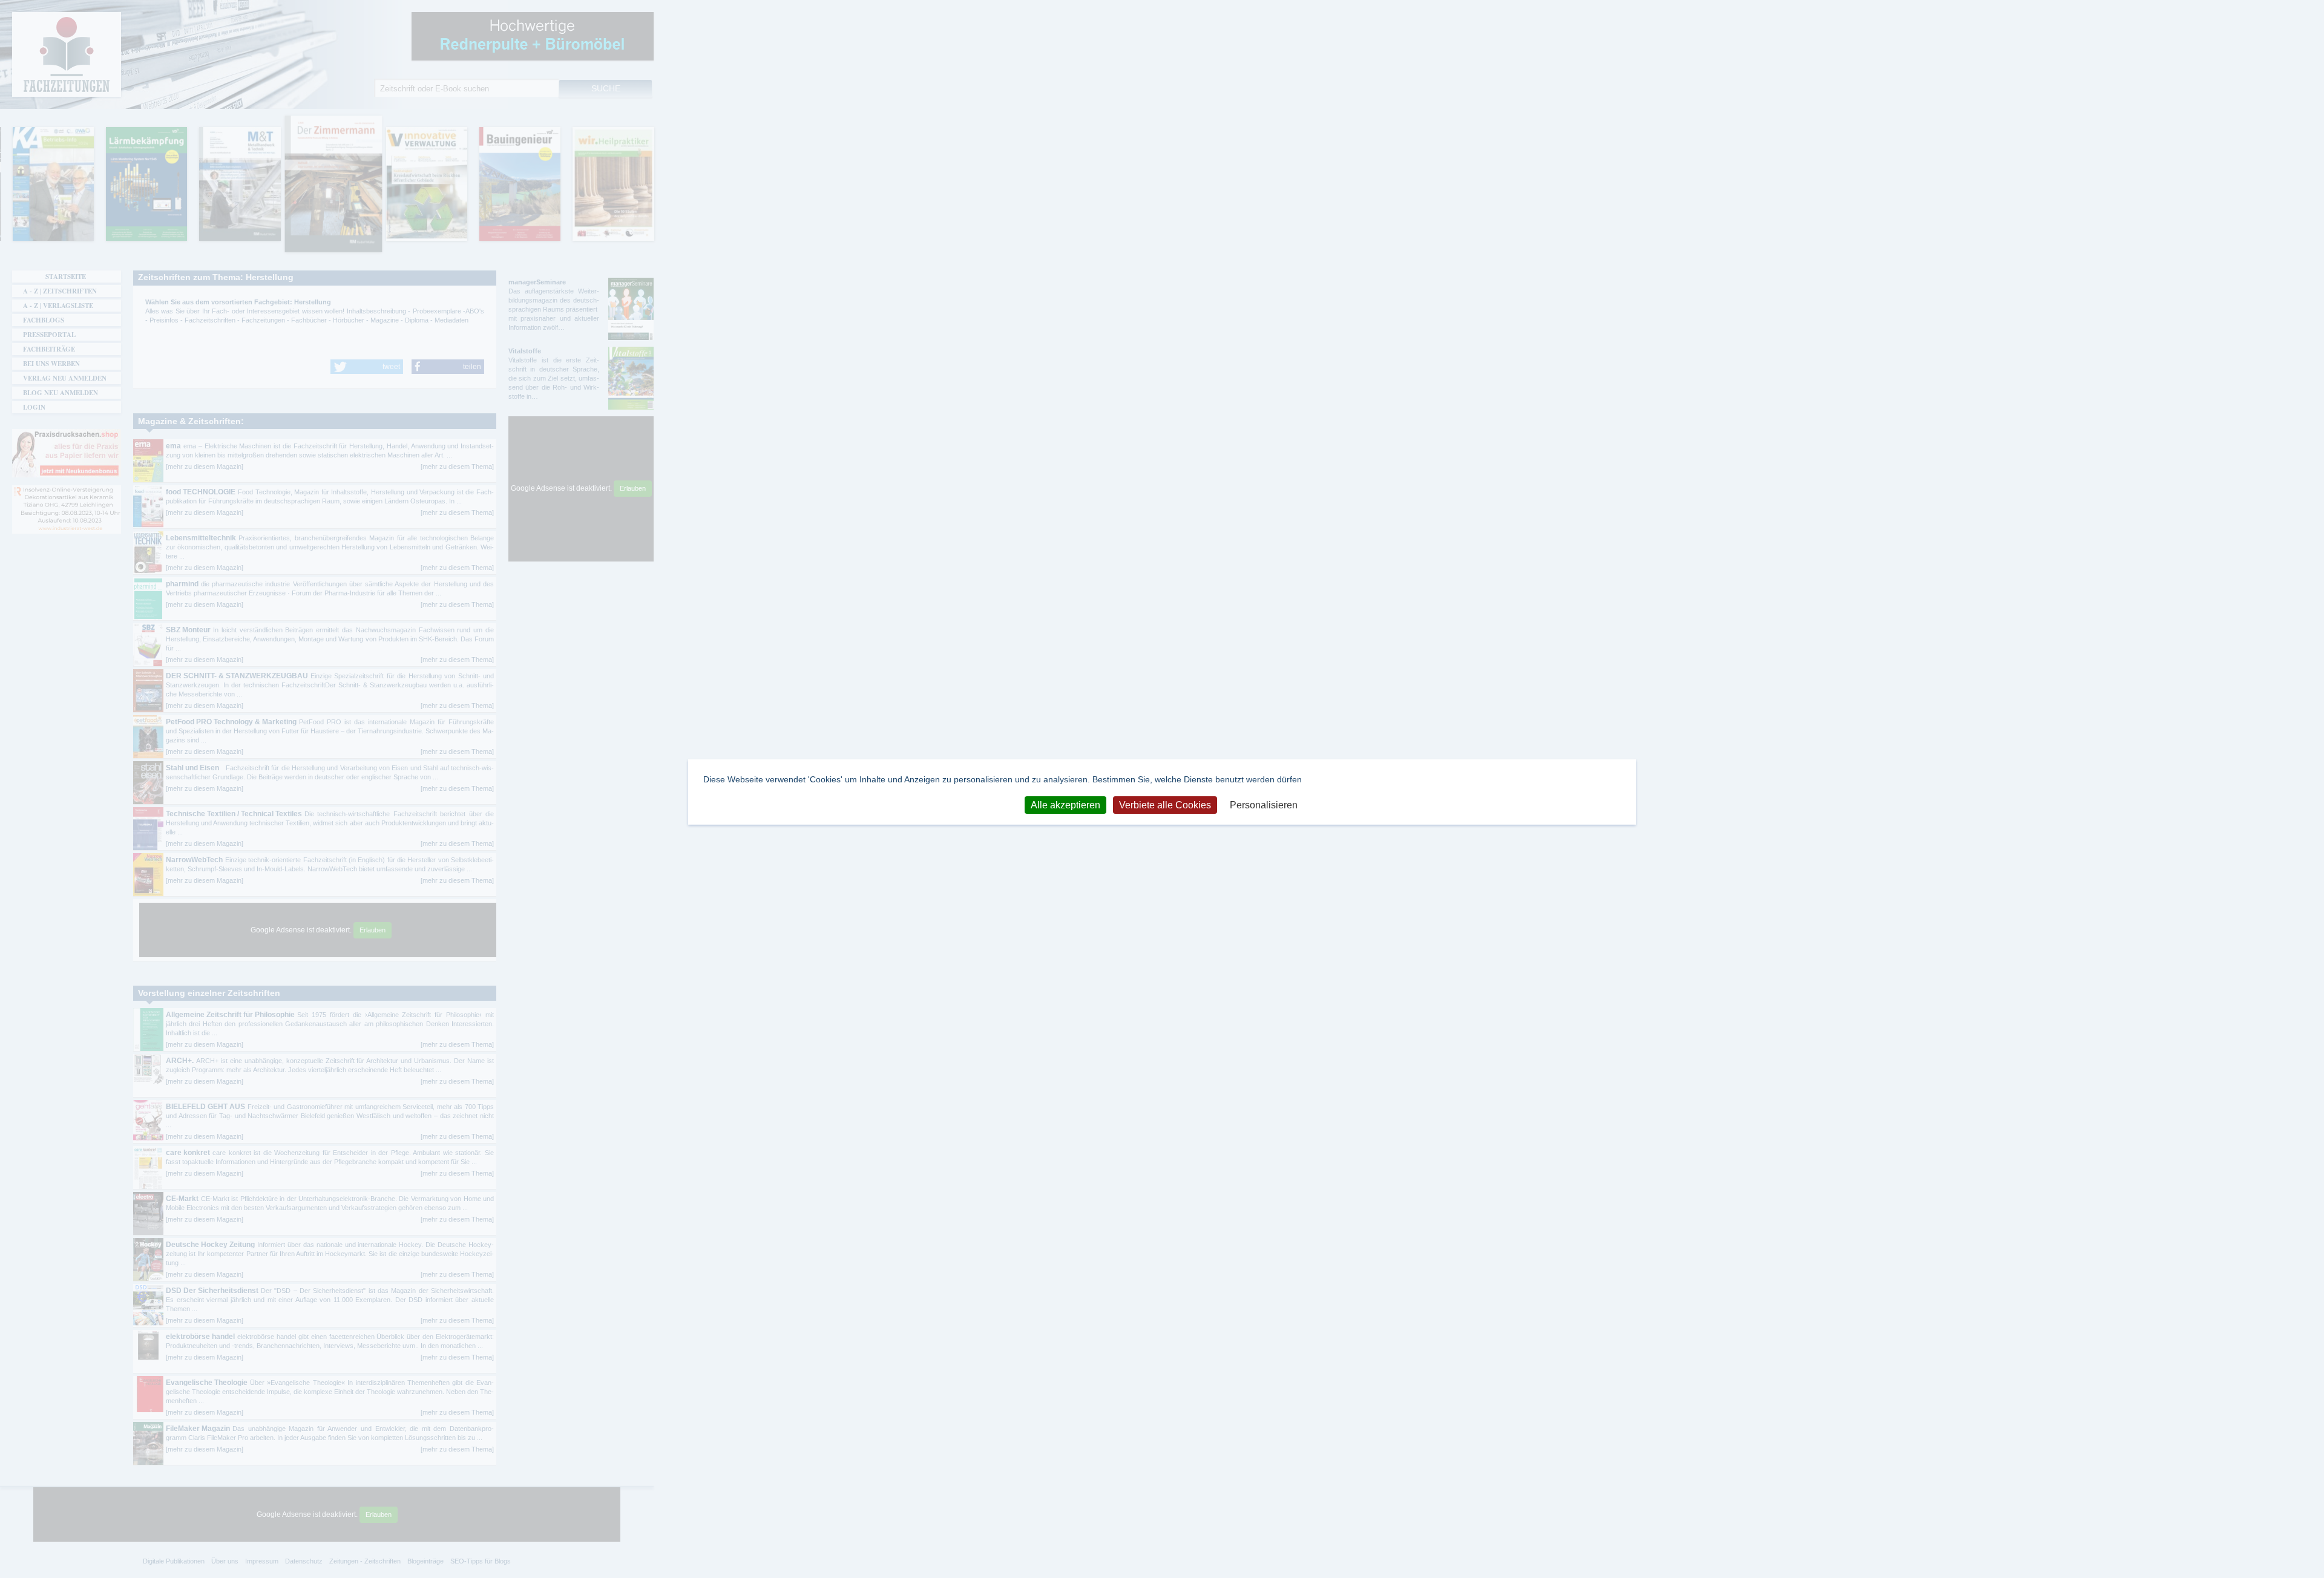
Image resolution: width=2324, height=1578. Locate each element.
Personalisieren (1264, 805)
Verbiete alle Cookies (1165, 805)
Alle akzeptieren (1065, 805)
